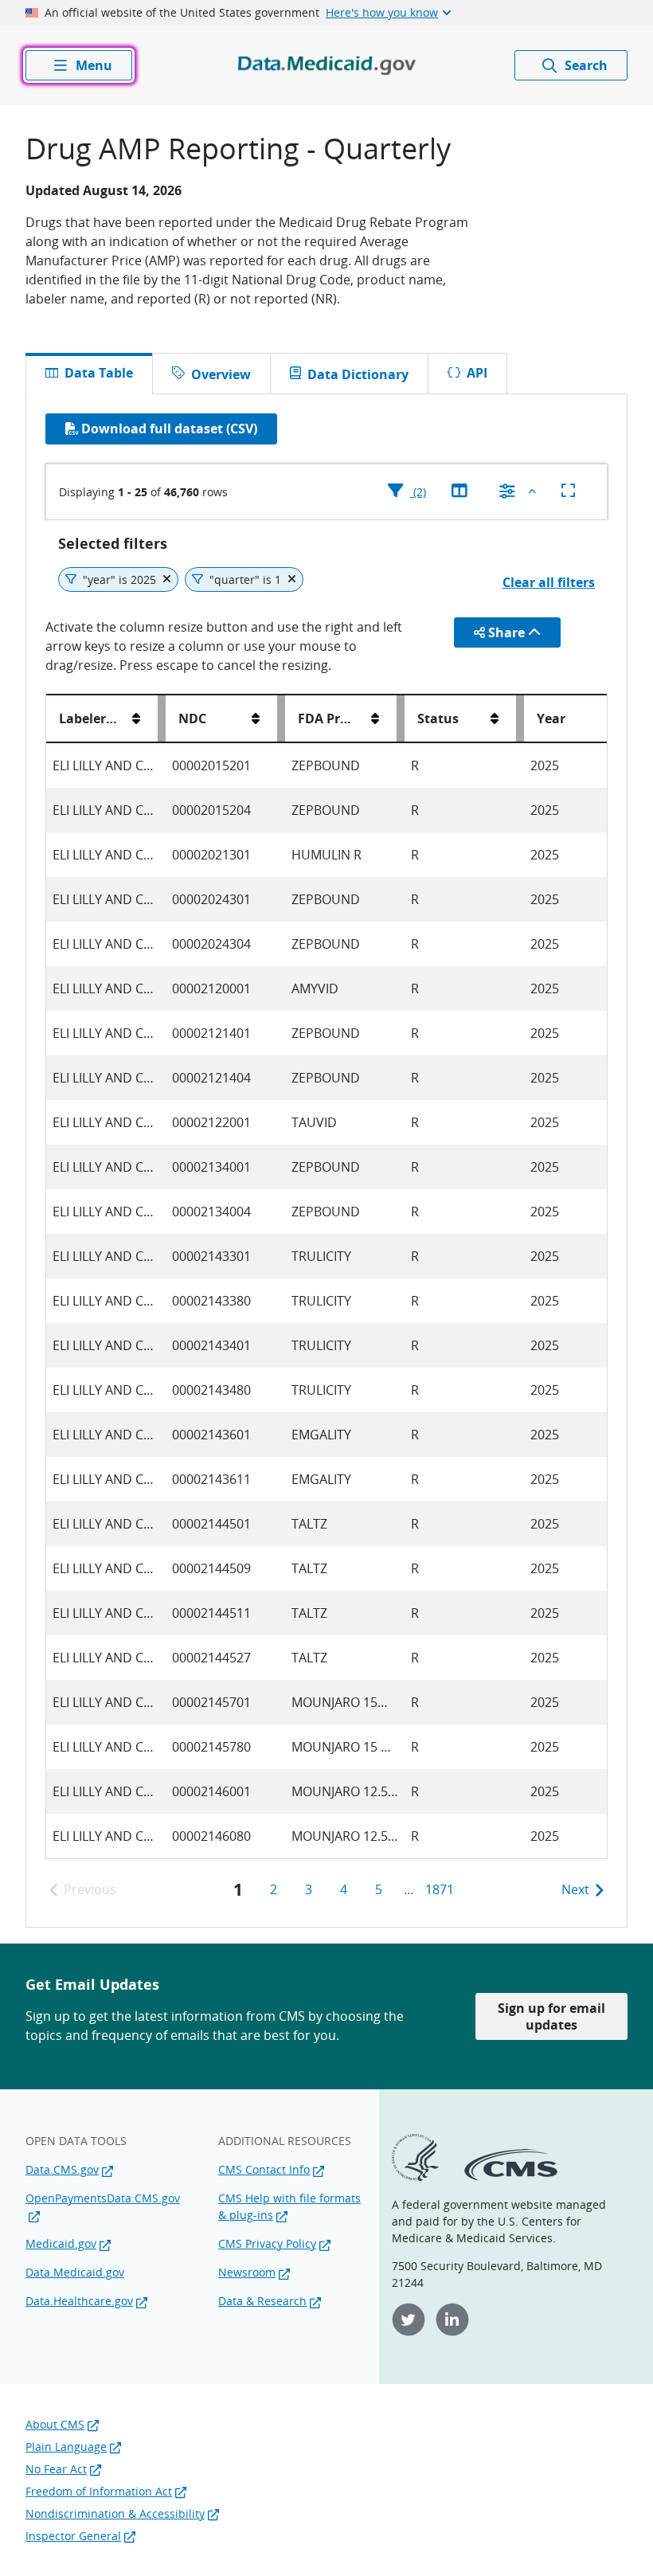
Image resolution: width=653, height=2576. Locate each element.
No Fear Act (56, 2469)
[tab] (211, 374)
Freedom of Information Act (99, 2491)
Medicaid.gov (61, 2243)
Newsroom (247, 2272)
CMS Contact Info (264, 2169)
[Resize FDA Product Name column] (401, 718)
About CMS (55, 2424)
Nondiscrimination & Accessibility (115, 2513)
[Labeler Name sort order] (136, 718)
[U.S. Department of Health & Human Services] (415, 2177)
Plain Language (66, 2447)
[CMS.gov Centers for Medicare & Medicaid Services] (511, 2177)
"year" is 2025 (119, 579)
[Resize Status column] (520, 718)
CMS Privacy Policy (267, 2243)
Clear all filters (549, 582)
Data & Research (262, 2301)
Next (575, 1889)
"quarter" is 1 (245, 579)
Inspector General (73, 2536)
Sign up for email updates (551, 2016)
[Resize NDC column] (281, 718)
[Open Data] (327, 65)
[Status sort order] (495, 718)
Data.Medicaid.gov (75, 2272)
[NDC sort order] (256, 718)
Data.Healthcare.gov (79, 2301)
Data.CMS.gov (62, 2169)
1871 (440, 1889)
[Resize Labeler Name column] (162, 718)
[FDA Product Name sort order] (375, 718)
